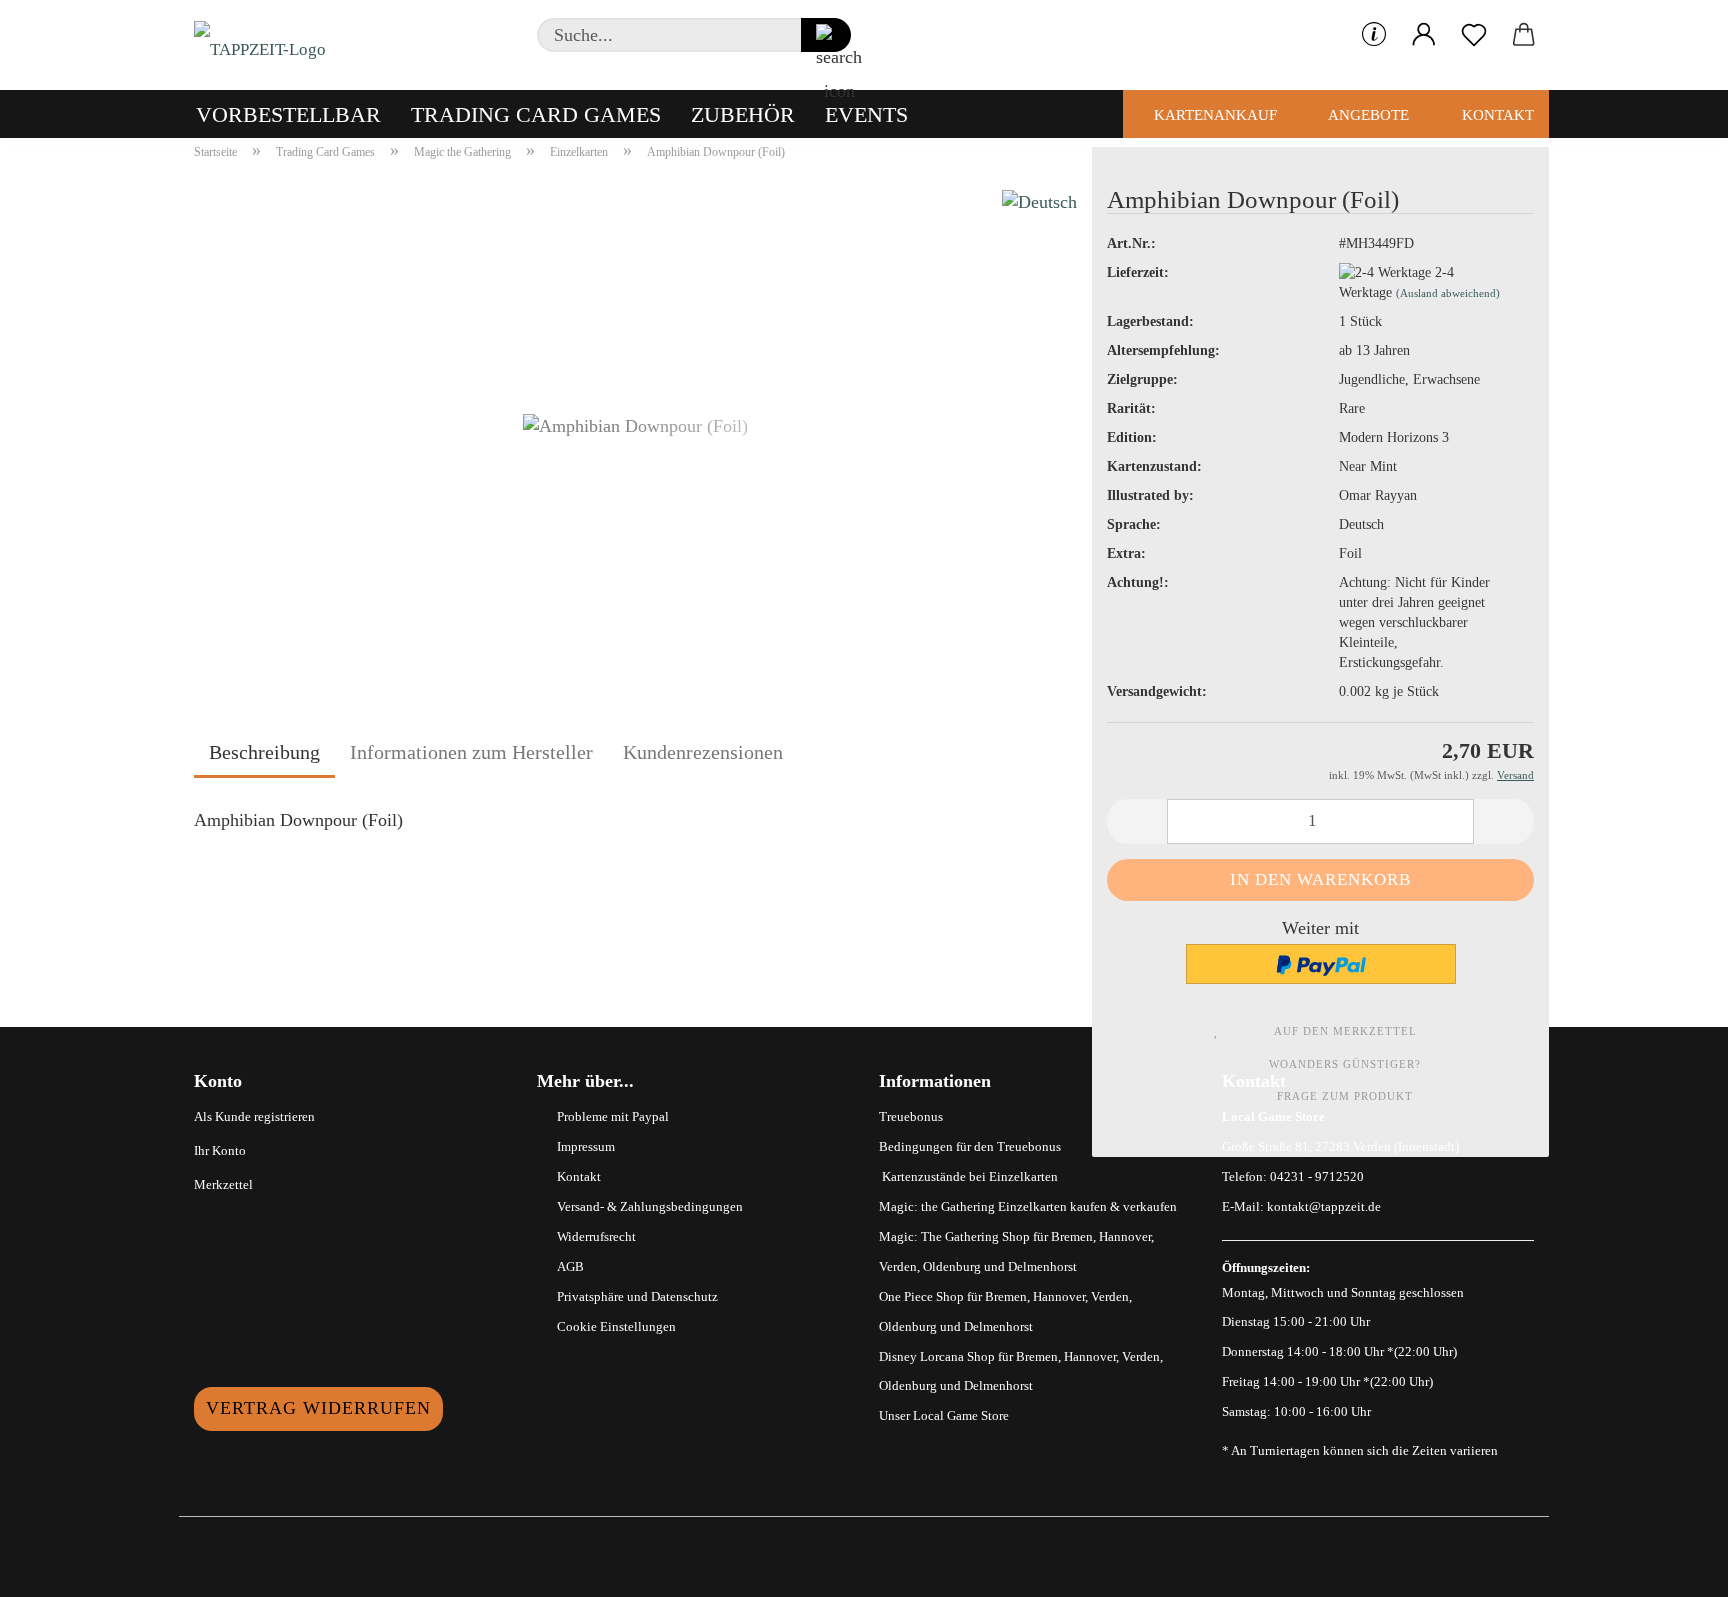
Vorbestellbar (288, 114)
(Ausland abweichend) (1448, 293)
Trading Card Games (536, 114)
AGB (570, 1266)
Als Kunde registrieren (254, 1116)
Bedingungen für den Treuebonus (970, 1146)
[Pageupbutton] (1673, 1567)
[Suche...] (826, 35)
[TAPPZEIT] (267, 45)
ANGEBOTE (1367, 115)
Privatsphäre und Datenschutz (637, 1296)
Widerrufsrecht (596, 1236)
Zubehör (743, 114)
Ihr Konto (220, 1150)
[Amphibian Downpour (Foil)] (635, 423)
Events (866, 114)
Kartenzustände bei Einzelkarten (968, 1176)
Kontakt (1496, 115)
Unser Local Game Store (944, 1415)
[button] (1424, 35)
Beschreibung (264, 752)
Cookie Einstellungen (616, 1326)
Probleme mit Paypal (613, 1116)
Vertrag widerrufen (318, 1408)
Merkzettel (223, 1184)
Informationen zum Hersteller (471, 752)
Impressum (586, 1146)
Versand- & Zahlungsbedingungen (650, 1206)
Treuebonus (911, 1116)
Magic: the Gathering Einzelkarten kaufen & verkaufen (1028, 1206)
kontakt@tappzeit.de (1324, 1206)
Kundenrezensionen (703, 752)
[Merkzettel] (1474, 35)
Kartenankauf (1213, 115)
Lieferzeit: (1138, 272)
